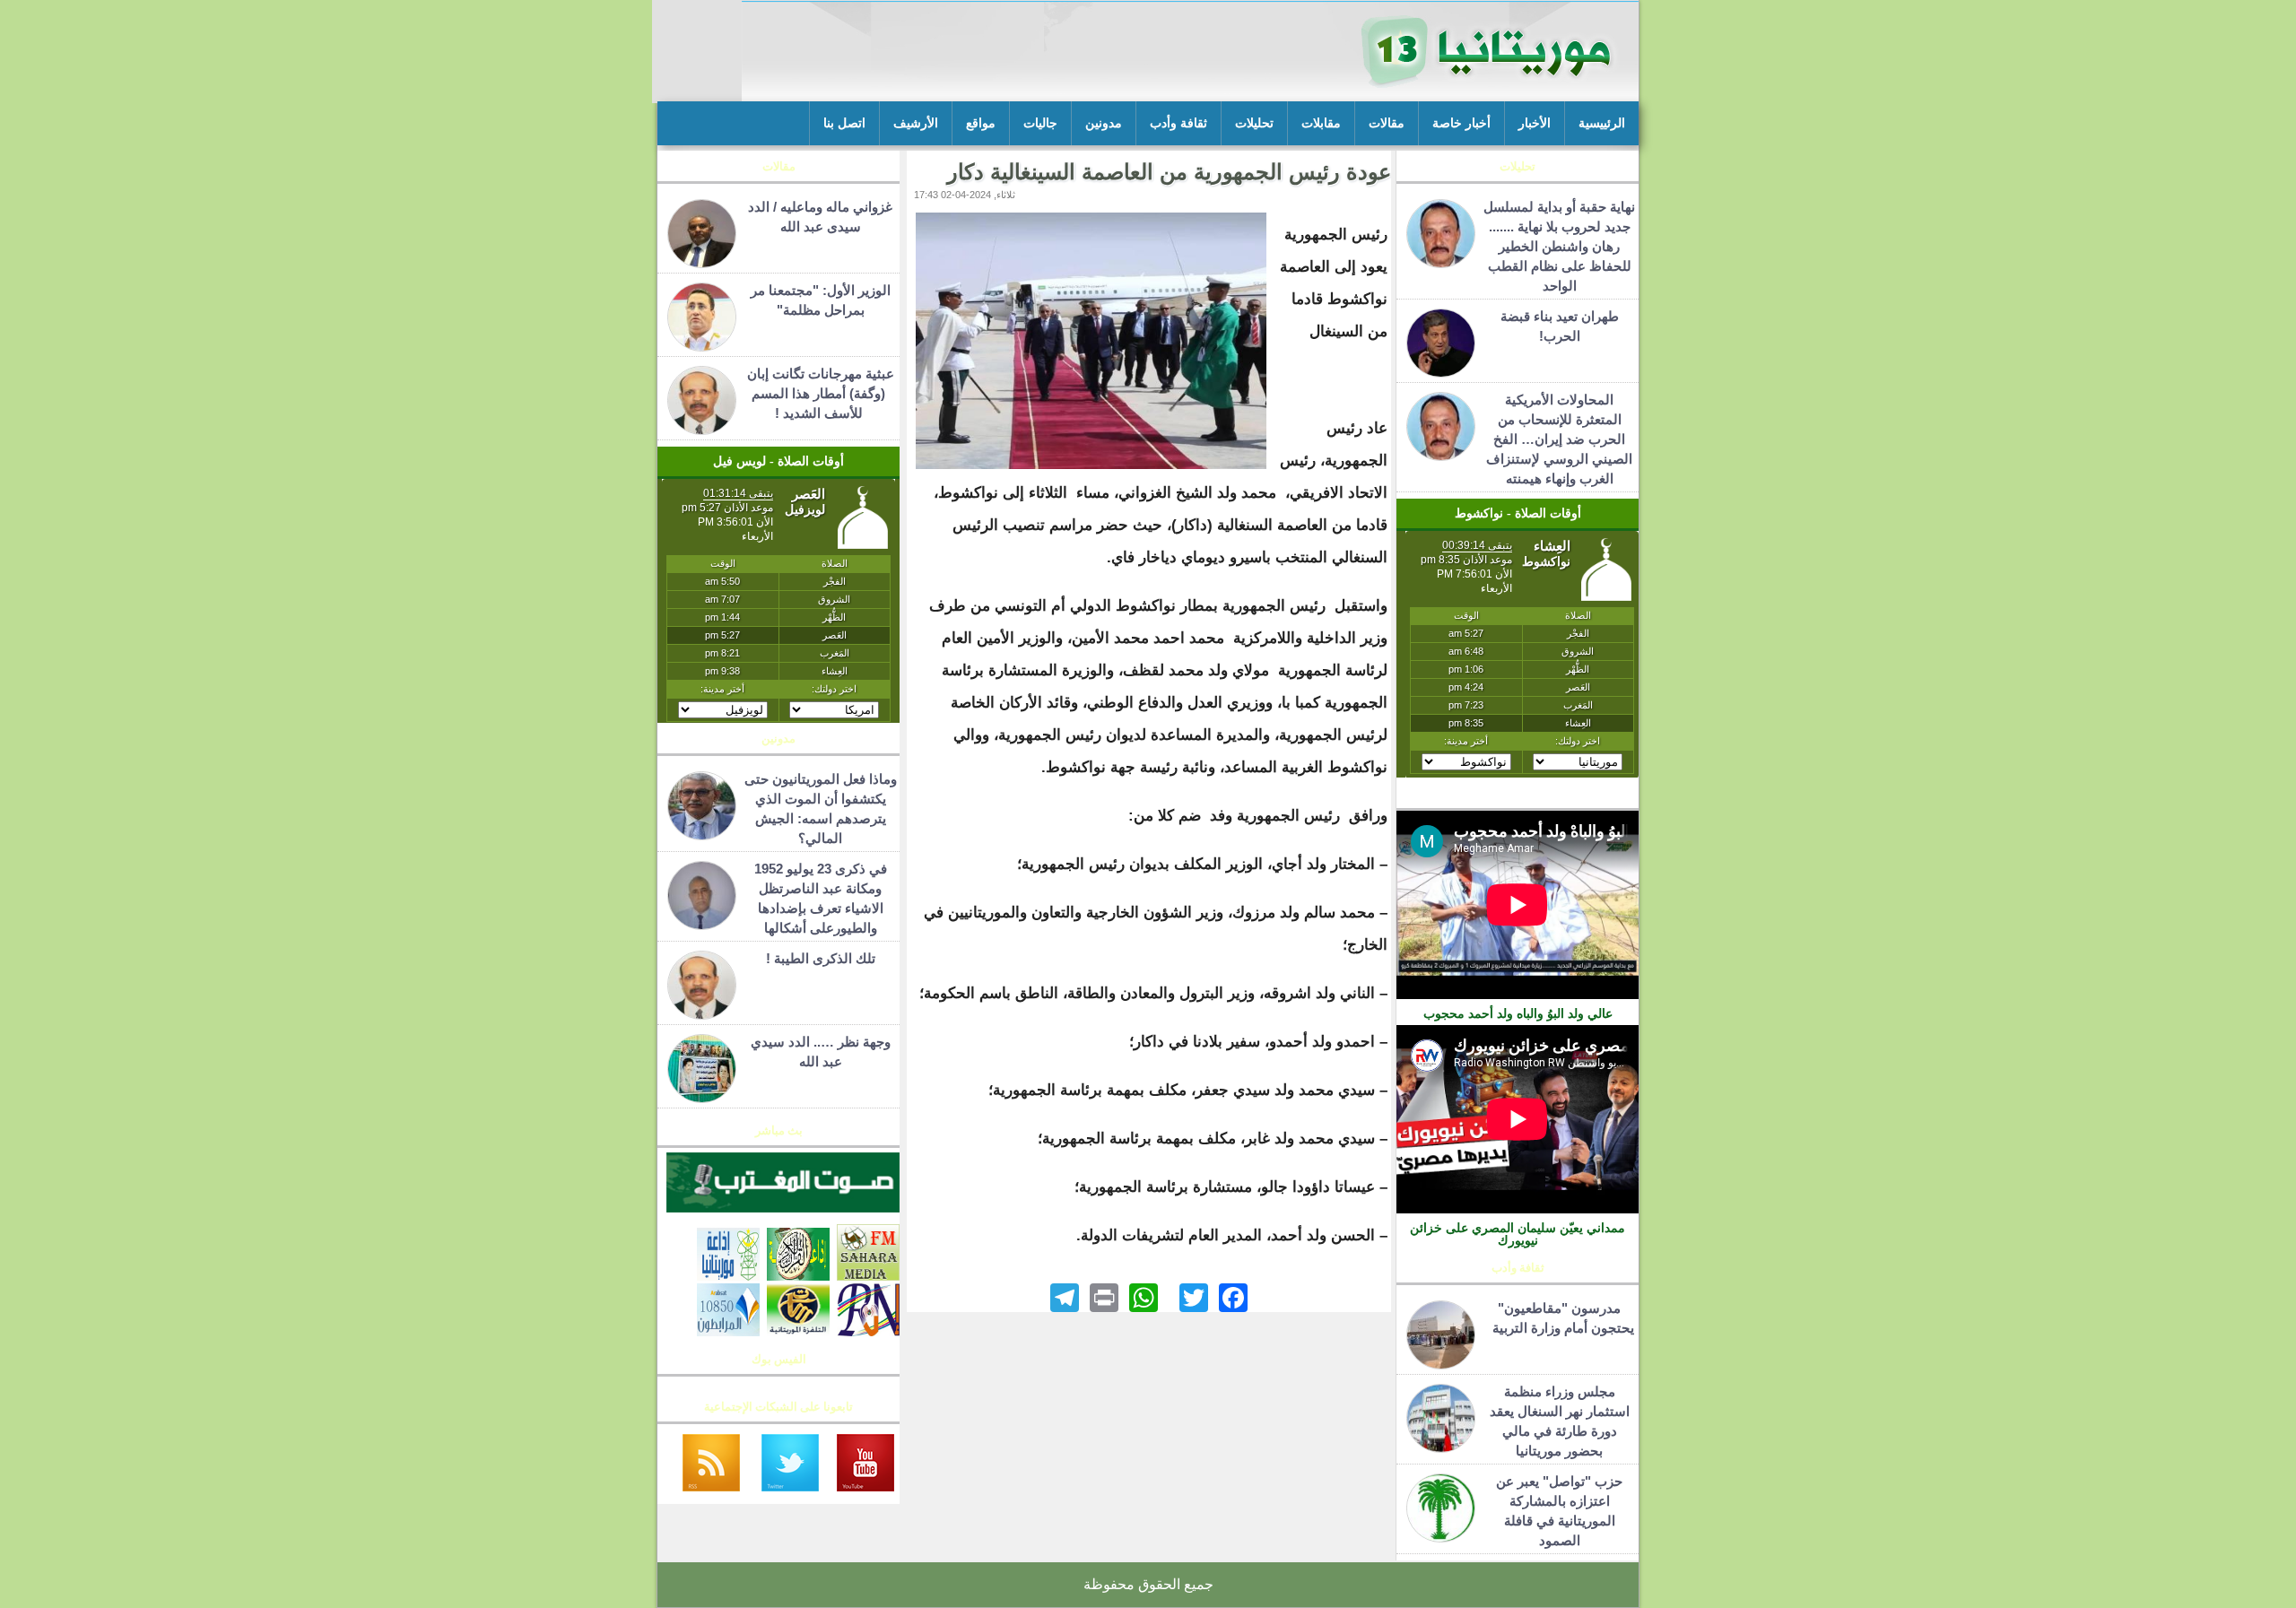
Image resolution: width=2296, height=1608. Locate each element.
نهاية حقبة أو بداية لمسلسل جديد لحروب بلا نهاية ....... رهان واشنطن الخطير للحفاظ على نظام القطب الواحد (1559, 246)
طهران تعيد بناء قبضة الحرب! (1560, 326)
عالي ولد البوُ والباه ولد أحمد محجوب (1518, 1013)
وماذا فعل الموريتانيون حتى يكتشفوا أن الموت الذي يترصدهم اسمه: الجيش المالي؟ (821, 808)
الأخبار (1535, 123)
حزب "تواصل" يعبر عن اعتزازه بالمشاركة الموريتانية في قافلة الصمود (1559, 1511)
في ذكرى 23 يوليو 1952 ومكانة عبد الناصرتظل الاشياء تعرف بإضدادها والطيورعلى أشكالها (821, 898)
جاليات (1040, 123)
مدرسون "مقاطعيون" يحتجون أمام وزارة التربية (1560, 1318)
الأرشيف (916, 123)
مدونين (1104, 123)
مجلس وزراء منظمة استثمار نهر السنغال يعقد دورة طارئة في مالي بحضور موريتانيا (1560, 1421)
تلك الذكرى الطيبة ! (821, 958)
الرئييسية (1602, 123)
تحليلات (1254, 123)
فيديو (1518, 798)
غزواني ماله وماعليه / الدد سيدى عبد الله (820, 217)
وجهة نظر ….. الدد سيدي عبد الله (821, 1052)
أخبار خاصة (1461, 123)
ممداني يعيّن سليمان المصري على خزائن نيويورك (1518, 1234)
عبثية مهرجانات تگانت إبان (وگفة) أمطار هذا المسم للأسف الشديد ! (821, 393)
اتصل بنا (844, 123)
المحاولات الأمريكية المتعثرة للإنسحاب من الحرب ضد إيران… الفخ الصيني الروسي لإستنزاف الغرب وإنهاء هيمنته (1559, 439)
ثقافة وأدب (1178, 123)
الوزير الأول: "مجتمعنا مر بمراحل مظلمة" (821, 300)
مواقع (981, 123)
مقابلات (1321, 123)
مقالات (1387, 123)
